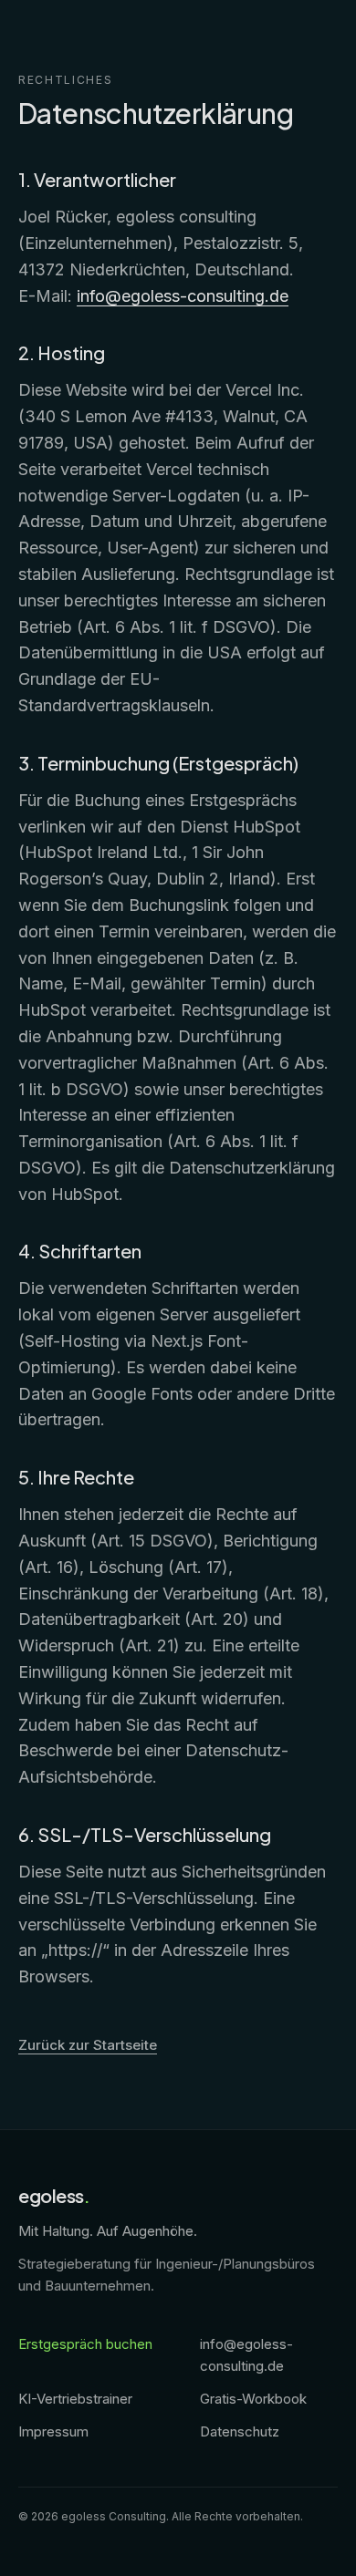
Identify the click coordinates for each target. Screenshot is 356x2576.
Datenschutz (240, 2431)
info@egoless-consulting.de (183, 296)
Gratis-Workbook (253, 2399)
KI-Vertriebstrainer (75, 2399)
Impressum (53, 2431)
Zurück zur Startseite (88, 2045)
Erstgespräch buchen (85, 2344)
